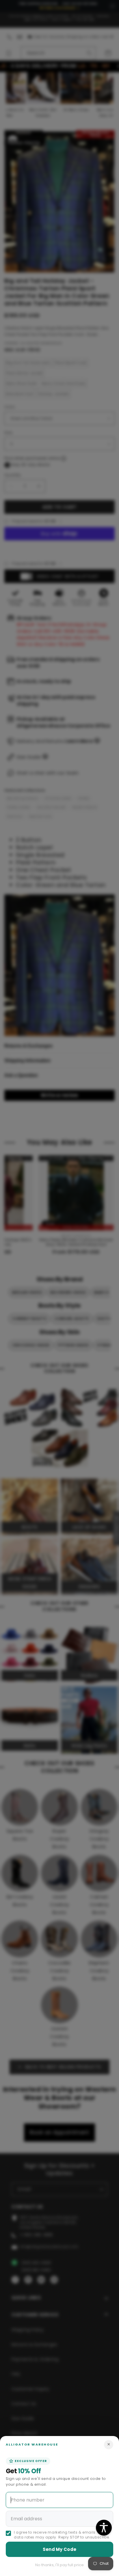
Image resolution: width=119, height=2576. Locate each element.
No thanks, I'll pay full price (59, 2565)
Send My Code (60, 2549)
